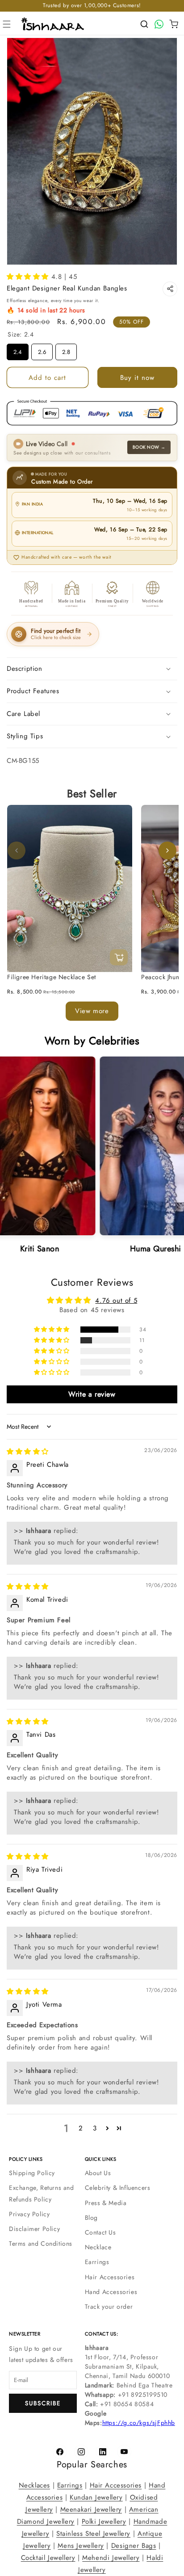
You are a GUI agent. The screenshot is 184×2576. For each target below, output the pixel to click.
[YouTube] (124, 2452)
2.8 (66, 350)
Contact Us (100, 2232)
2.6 (42, 350)
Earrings (97, 2262)
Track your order (109, 2307)
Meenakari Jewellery (91, 2509)
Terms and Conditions (41, 2243)
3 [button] (95, 2128)
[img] (28, 1452)
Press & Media (106, 2203)
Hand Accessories (111, 2292)
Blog (91, 2218)
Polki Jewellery (104, 2521)
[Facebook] (60, 2452)
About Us (98, 2173)
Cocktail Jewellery (48, 2558)
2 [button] (81, 2128)
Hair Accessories (110, 2277)
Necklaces (34, 2485)
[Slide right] (167, 850)
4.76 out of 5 (116, 1300)
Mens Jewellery (81, 2546)
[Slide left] (17, 850)
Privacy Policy (29, 2214)
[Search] (144, 24)
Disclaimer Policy (34, 2229)
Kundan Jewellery (96, 2497)
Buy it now (137, 378)
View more (92, 1010)
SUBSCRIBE (43, 2403)
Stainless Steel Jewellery (93, 2534)
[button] (7, 24)
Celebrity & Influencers (118, 2188)
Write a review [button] (92, 1394)
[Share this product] (170, 289)
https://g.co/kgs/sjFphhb (139, 2423)
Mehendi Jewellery (111, 2558)
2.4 (18, 350)
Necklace (98, 2247)
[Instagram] (81, 2452)
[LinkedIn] (103, 2452)
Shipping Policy (32, 2173)
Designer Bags (134, 2546)
